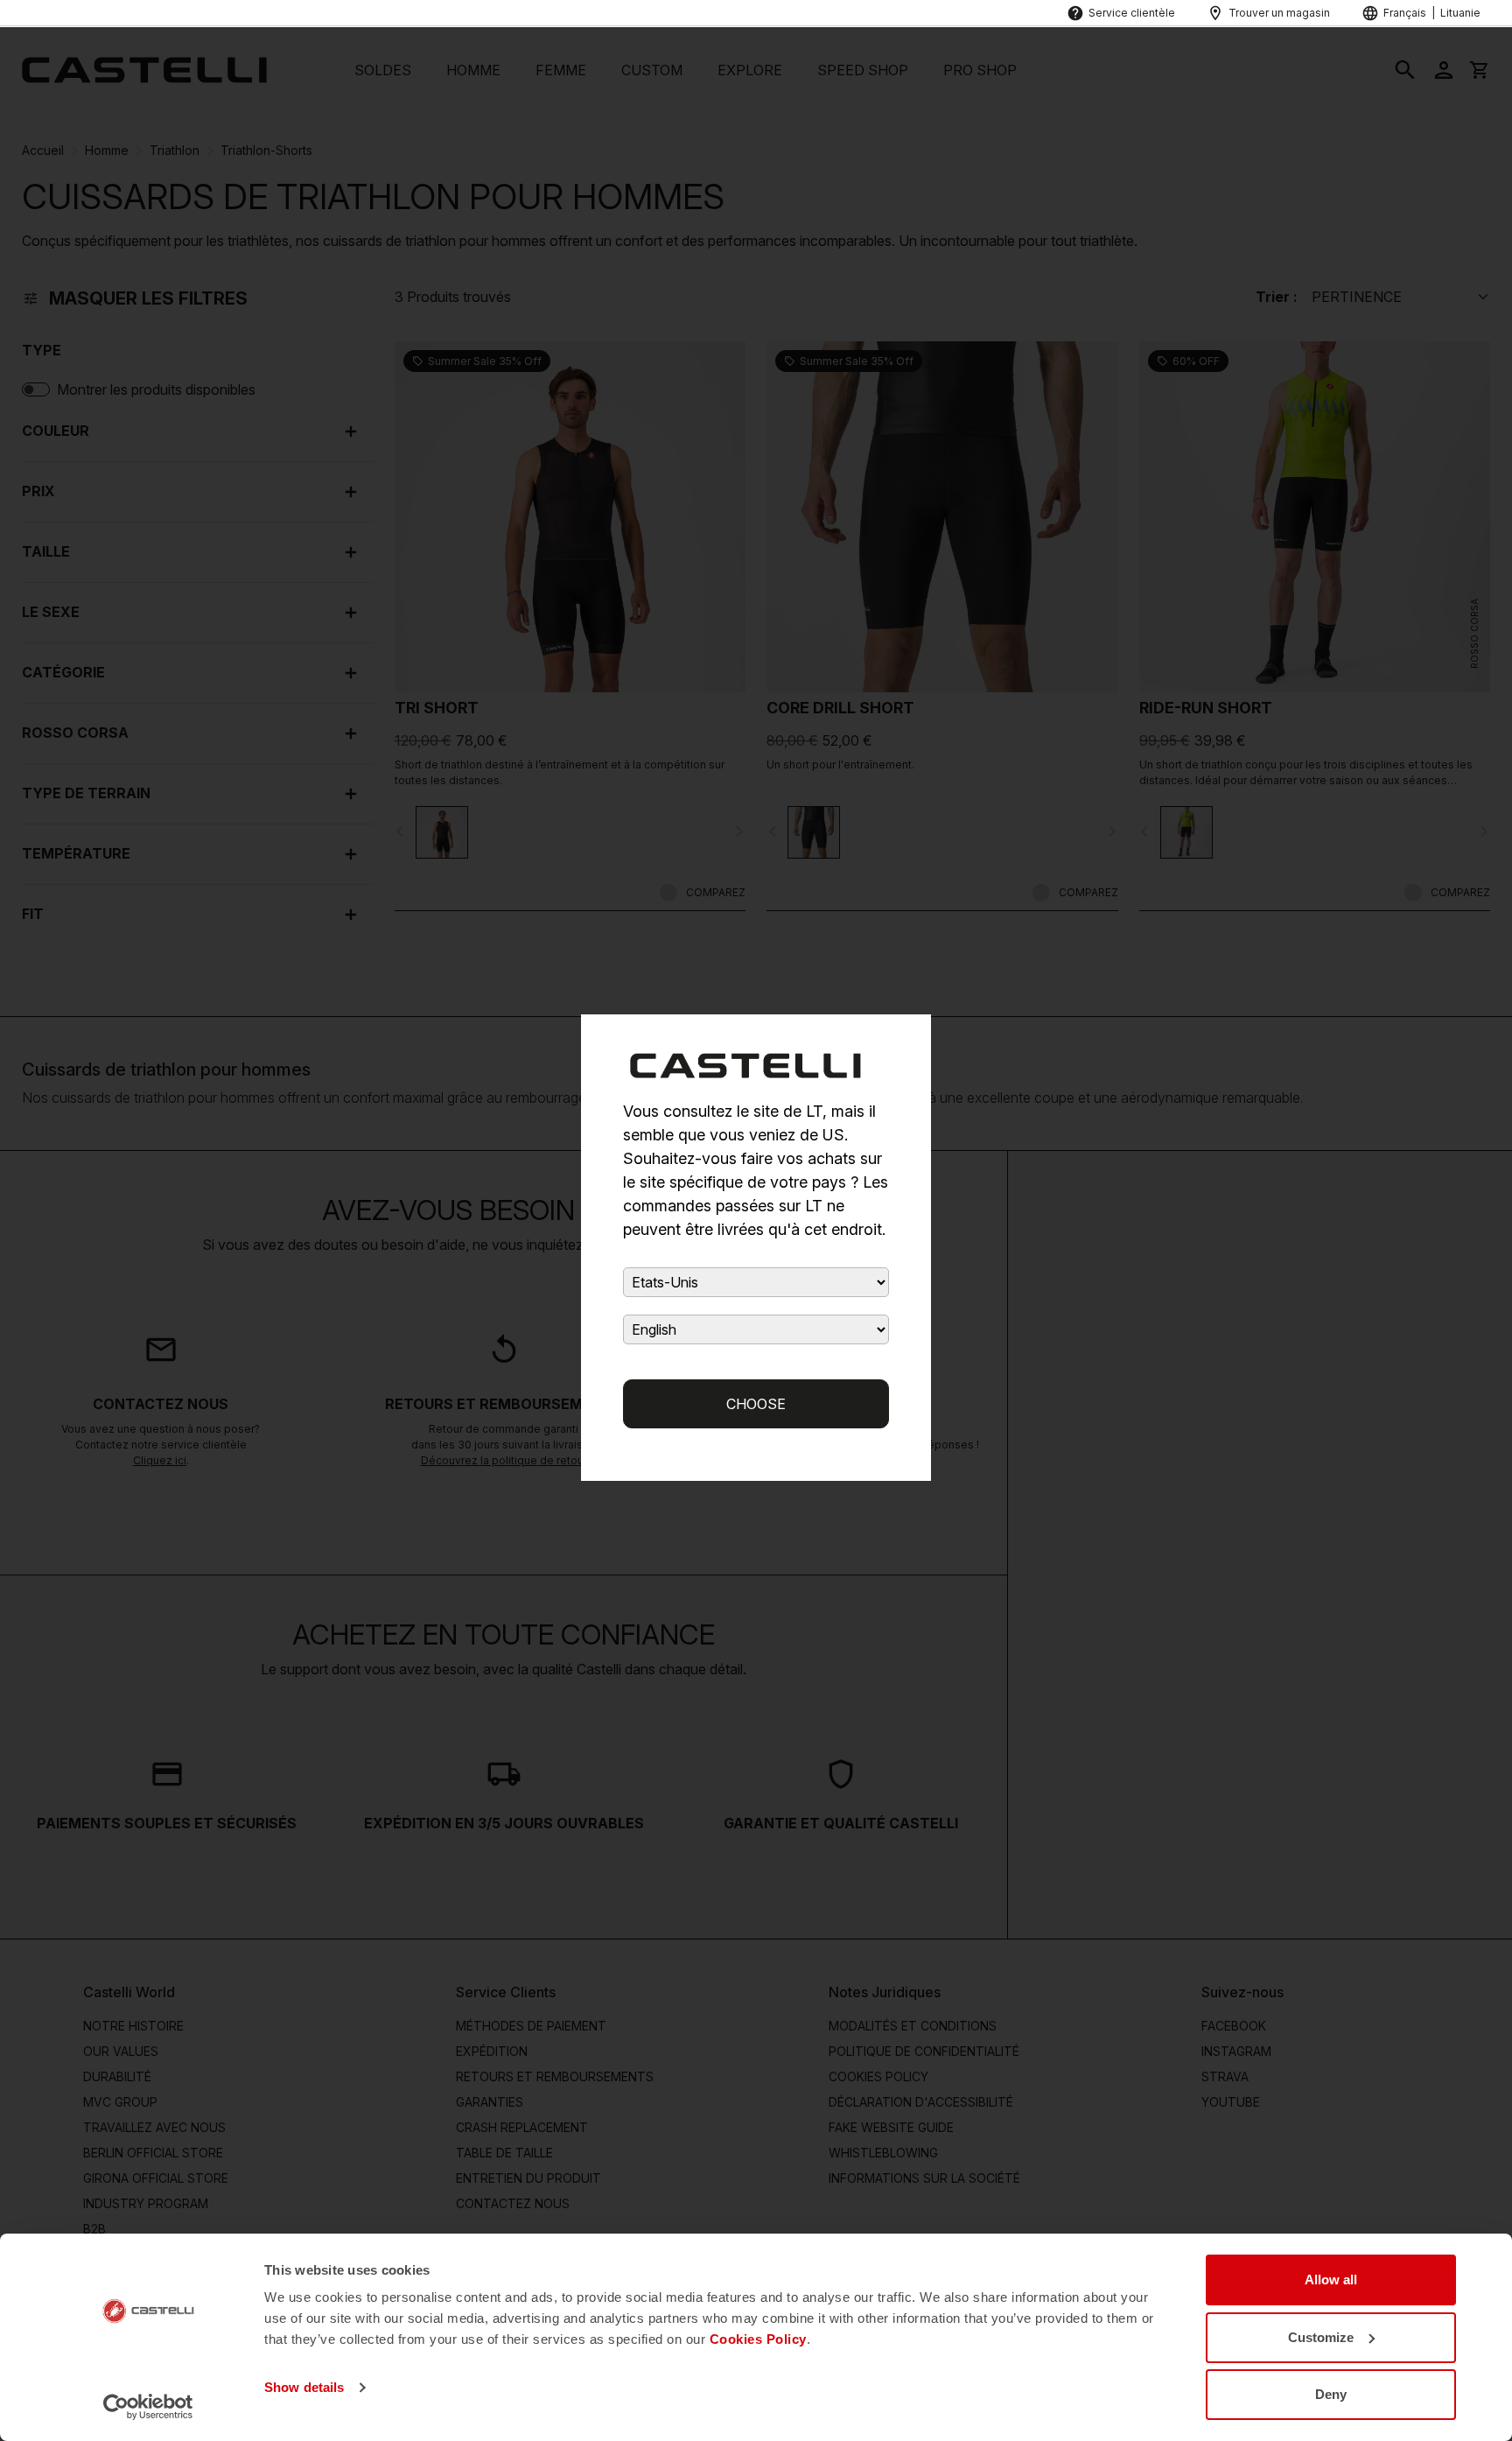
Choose (756, 1404)
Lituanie (1460, 13)
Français (1405, 13)
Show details (304, 2387)
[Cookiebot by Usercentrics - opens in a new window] (148, 2407)
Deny (1331, 2394)
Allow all (1331, 2280)
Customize (1321, 2337)
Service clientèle (1132, 13)
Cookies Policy (758, 2339)
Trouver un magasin (1279, 13)
